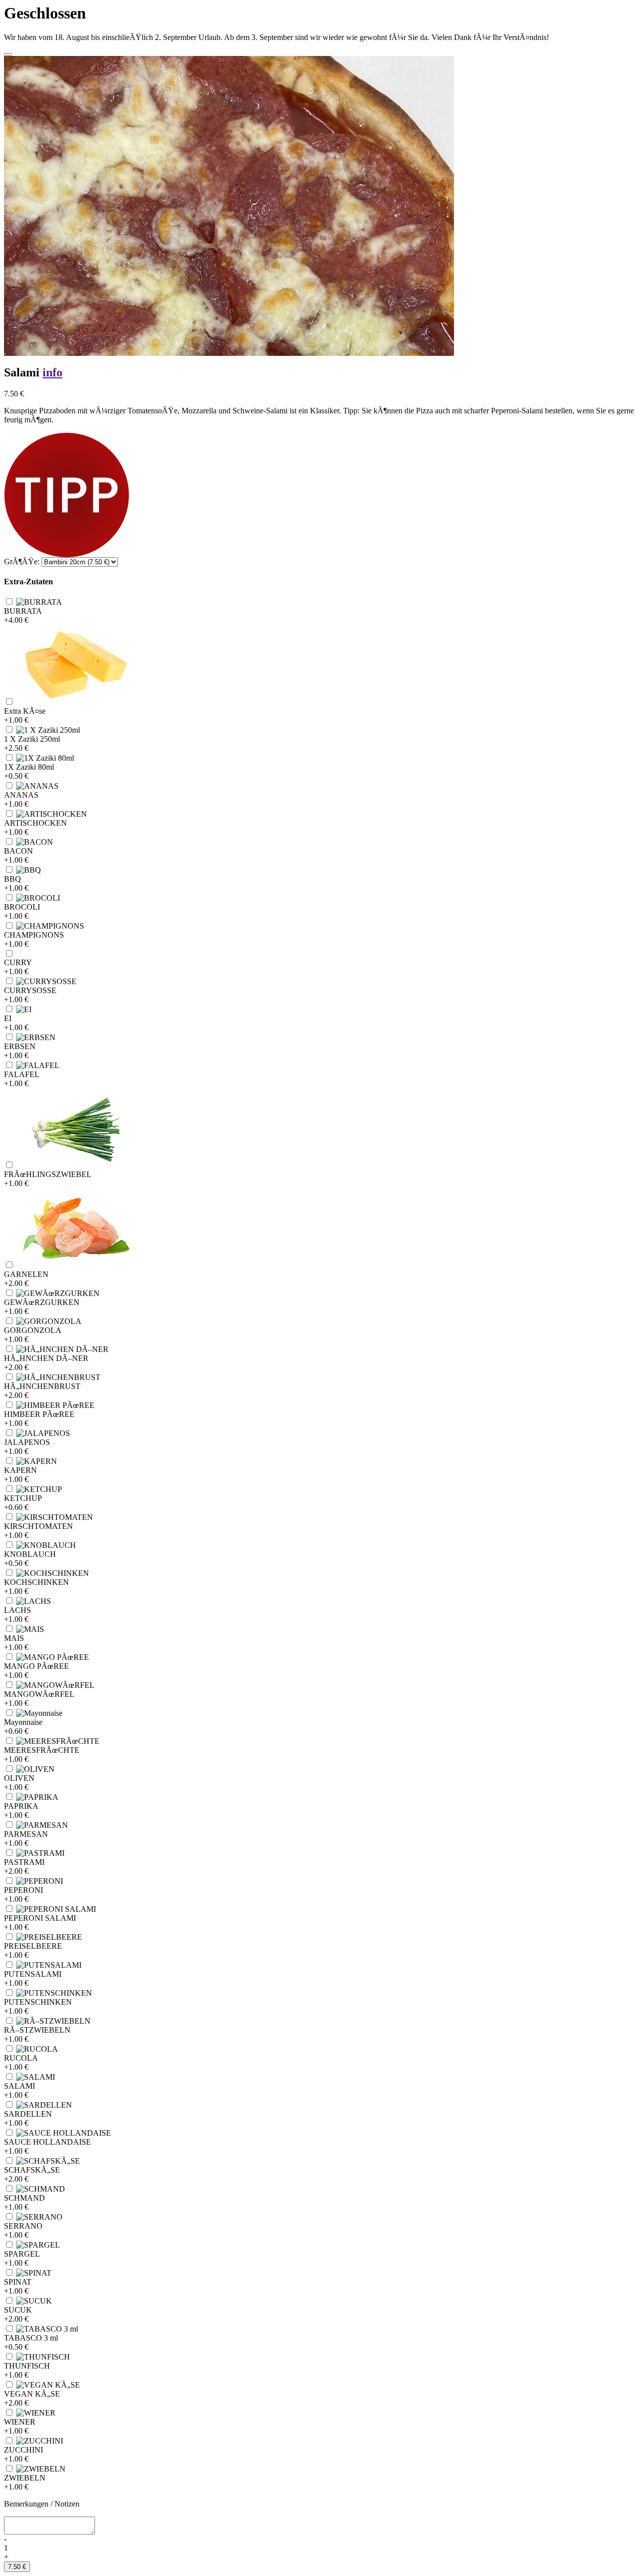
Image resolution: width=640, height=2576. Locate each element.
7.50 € (17, 2567)
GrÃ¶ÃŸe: (22, 562)
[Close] (8, 54)
